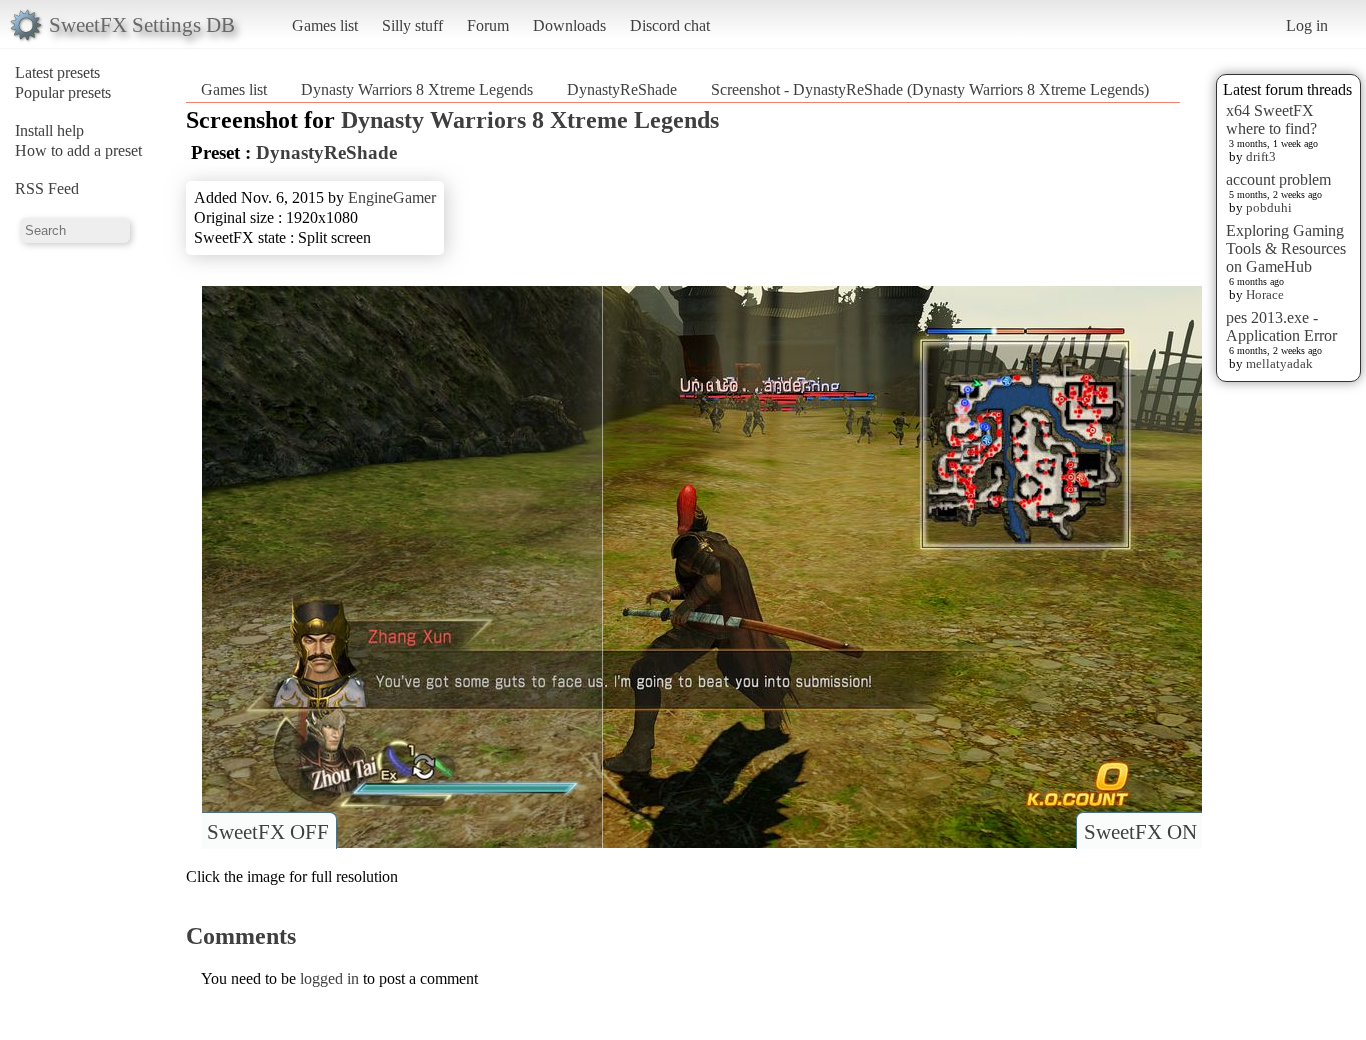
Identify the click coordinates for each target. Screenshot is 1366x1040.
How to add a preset (78, 150)
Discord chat (670, 25)
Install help (49, 130)
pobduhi (1269, 207)
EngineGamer (392, 197)
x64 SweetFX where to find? (1271, 119)
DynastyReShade (622, 89)
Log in (1307, 25)
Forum (488, 25)
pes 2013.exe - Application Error (1281, 326)
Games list (325, 25)
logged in (329, 978)
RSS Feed (47, 188)
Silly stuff (412, 25)
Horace (1265, 294)
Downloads (569, 25)
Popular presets (63, 92)
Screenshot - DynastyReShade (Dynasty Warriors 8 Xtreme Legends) (930, 89)
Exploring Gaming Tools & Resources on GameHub (1286, 248)
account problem (1278, 179)
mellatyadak (1279, 363)
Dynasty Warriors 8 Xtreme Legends (417, 89)
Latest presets (57, 72)
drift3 (1261, 156)
